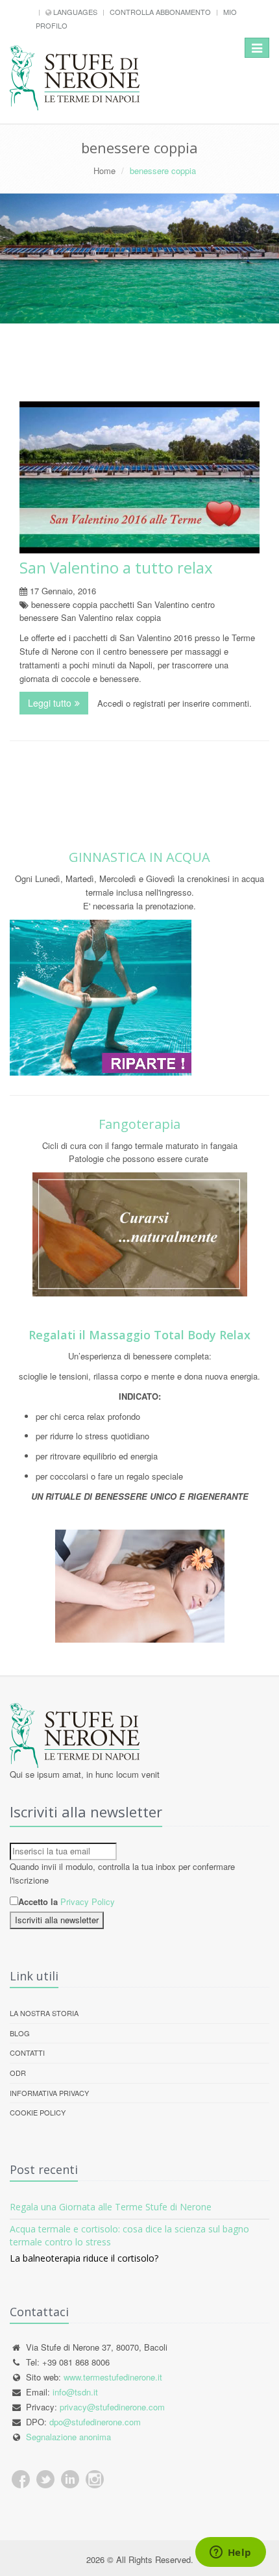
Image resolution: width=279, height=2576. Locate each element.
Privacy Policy (88, 1901)
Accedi (110, 703)
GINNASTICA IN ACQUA (139, 857)
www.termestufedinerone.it (113, 2377)
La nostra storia (44, 2013)
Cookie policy (38, 2112)
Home (104, 170)
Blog (20, 2033)
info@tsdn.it (75, 2392)
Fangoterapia (139, 1124)
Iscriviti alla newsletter (57, 1920)
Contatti (27, 2052)
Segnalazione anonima (68, 2437)
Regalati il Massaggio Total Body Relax (139, 1335)
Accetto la (38, 1901)
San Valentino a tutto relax (116, 567)
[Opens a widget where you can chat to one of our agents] (230, 2553)
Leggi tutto (58, 703)
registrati (149, 703)
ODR (18, 2073)
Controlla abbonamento (160, 12)
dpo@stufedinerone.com (95, 2422)
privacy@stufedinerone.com (112, 2407)
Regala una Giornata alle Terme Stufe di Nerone (111, 2207)
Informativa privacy (49, 2093)
